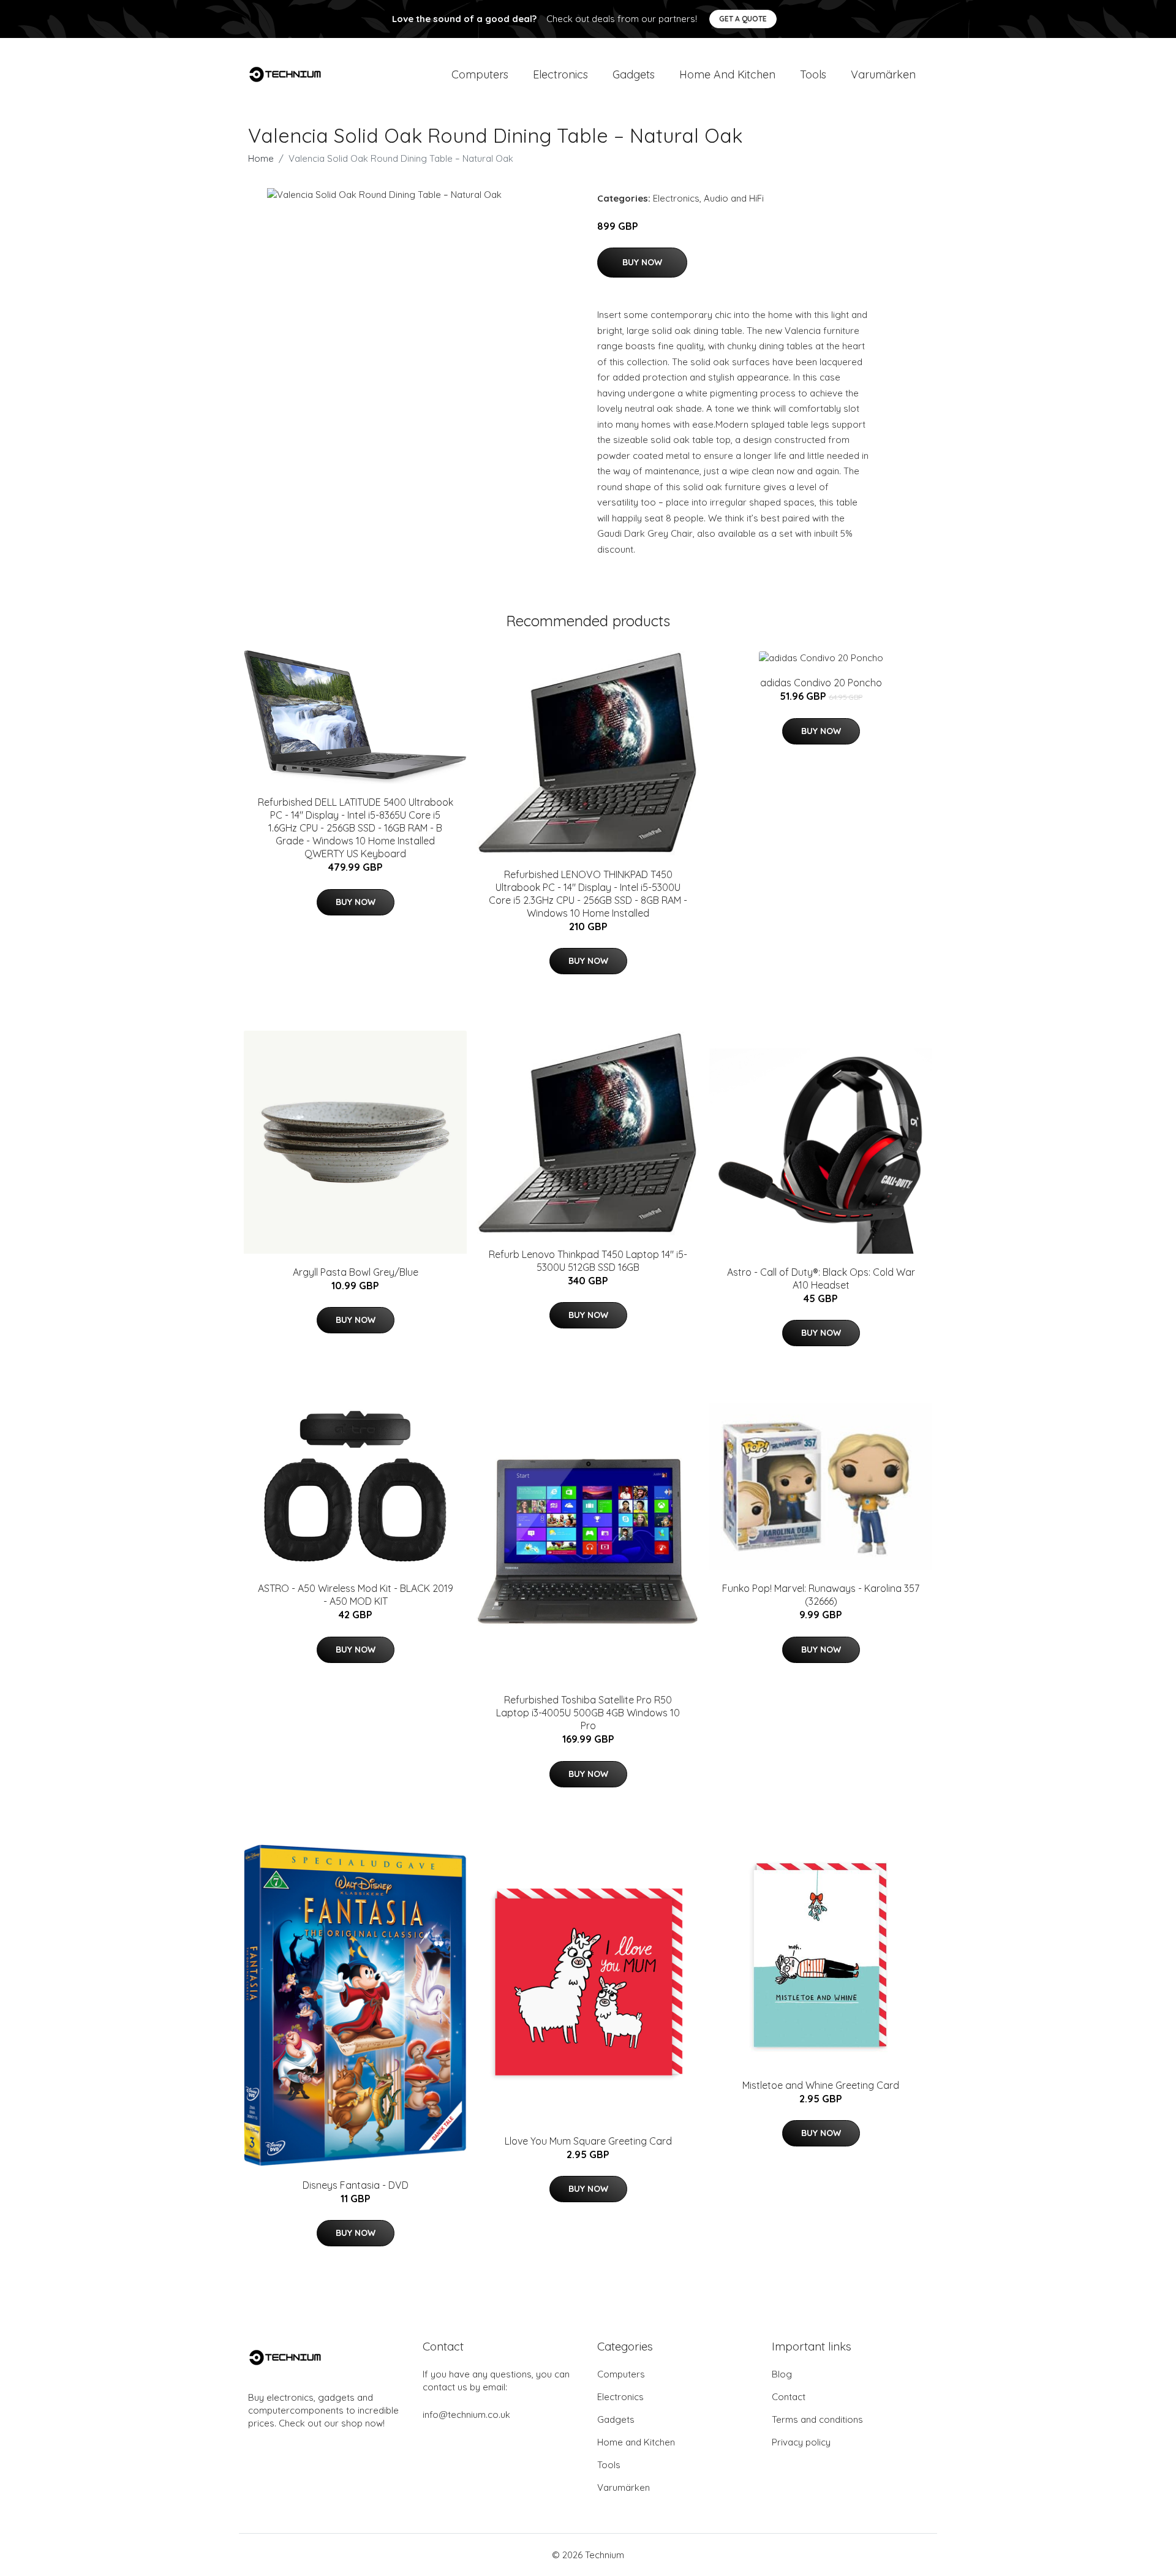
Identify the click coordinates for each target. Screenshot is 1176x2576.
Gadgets (634, 74)
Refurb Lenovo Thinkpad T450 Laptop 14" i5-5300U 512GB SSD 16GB (588, 1261)
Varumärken (883, 74)
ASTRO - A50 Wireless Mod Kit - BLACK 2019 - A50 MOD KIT (356, 1595)
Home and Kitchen (727, 74)
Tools (813, 74)
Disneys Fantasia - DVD (356, 2185)
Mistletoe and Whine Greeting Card (821, 2085)
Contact (789, 2397)
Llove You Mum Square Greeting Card (588, 2141)
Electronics (560, 74)
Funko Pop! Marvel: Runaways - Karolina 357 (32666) (821, 1595)
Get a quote (743, 19)
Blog (782, 2374)
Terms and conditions (817, 2419)
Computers (480, 74)
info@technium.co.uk (466, 2415)
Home (261, 158)
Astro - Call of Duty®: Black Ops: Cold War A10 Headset (821, 1279)
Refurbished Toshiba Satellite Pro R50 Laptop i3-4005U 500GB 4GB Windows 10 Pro (588, 1713)
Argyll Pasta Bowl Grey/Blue (356, 1272)
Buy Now (642, 262)
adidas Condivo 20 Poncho (821, 683)
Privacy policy (801, 2442)
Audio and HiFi (734, 198)
